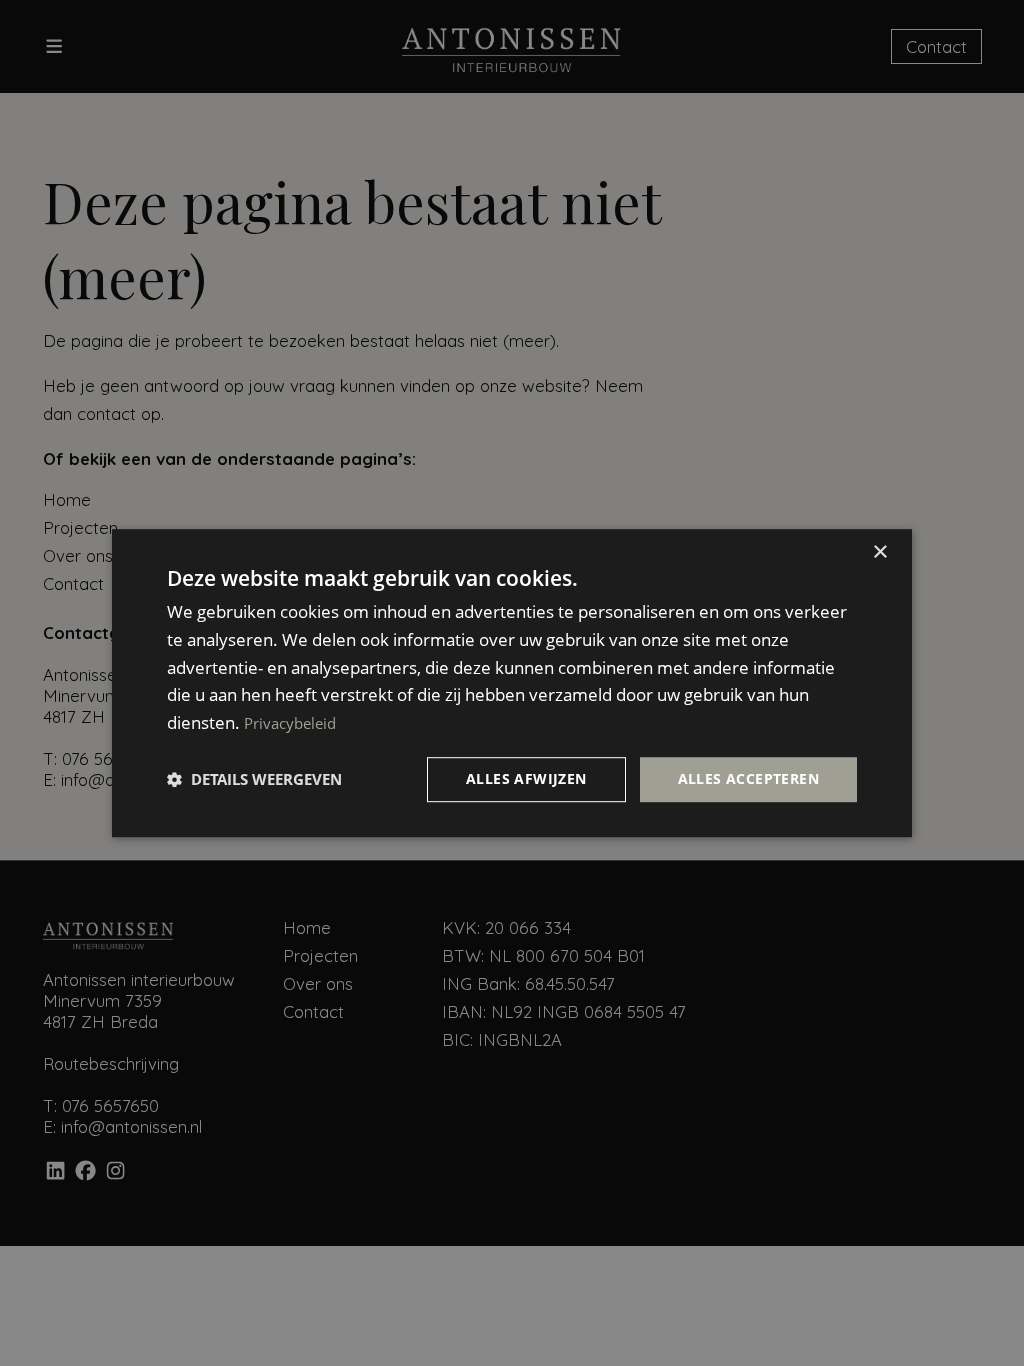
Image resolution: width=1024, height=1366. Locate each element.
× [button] (879, 552)
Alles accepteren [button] (748, 778)
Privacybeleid (290, 723)
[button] (254, 779)
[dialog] (512, 683)
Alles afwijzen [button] (526, 778)
